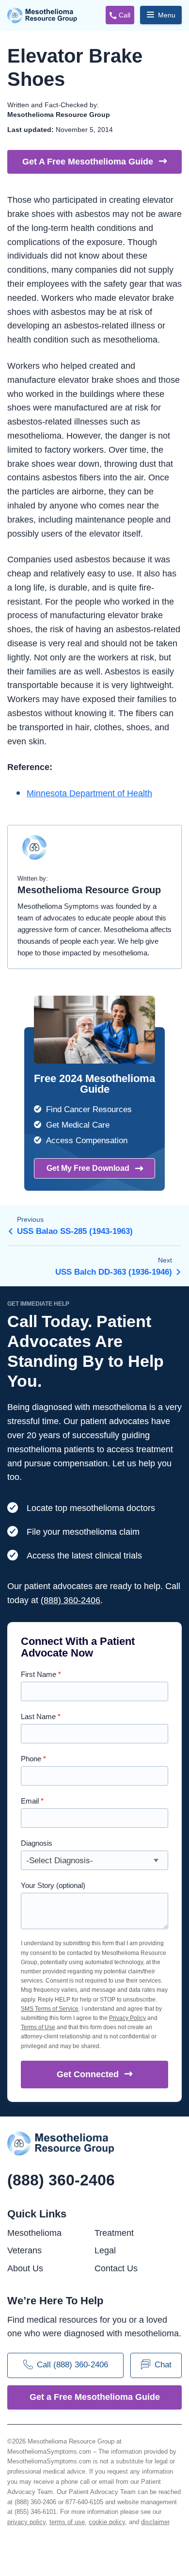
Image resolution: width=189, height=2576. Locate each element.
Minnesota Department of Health (89, 793)
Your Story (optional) (53, 1885)
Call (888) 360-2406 (72, 2365)
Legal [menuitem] (105, 2250)
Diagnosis (37, 1843)
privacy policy (26, 2522)
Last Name (41, 1716)
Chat (163, 2365)
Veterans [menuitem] (24, 2250)
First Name (41, 1674)
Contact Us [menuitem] (116, 2268)
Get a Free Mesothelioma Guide (95, 2397)
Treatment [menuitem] (114, 2233)
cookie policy (107, 2522)
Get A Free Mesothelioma (88, 162)
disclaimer (155, 2522)
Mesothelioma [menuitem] (34, 2233)
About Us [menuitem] (25, 2268)
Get (88, 2074)
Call (125, 15)
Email (32, 1801)
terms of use (67, 2522)
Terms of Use (38, 2027)
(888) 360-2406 (71, 1600)
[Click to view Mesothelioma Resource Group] (34, 852)
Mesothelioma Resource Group (42, 16)
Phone (33, 1759)
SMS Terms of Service (50, 2009)
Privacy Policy (127, 2018)
